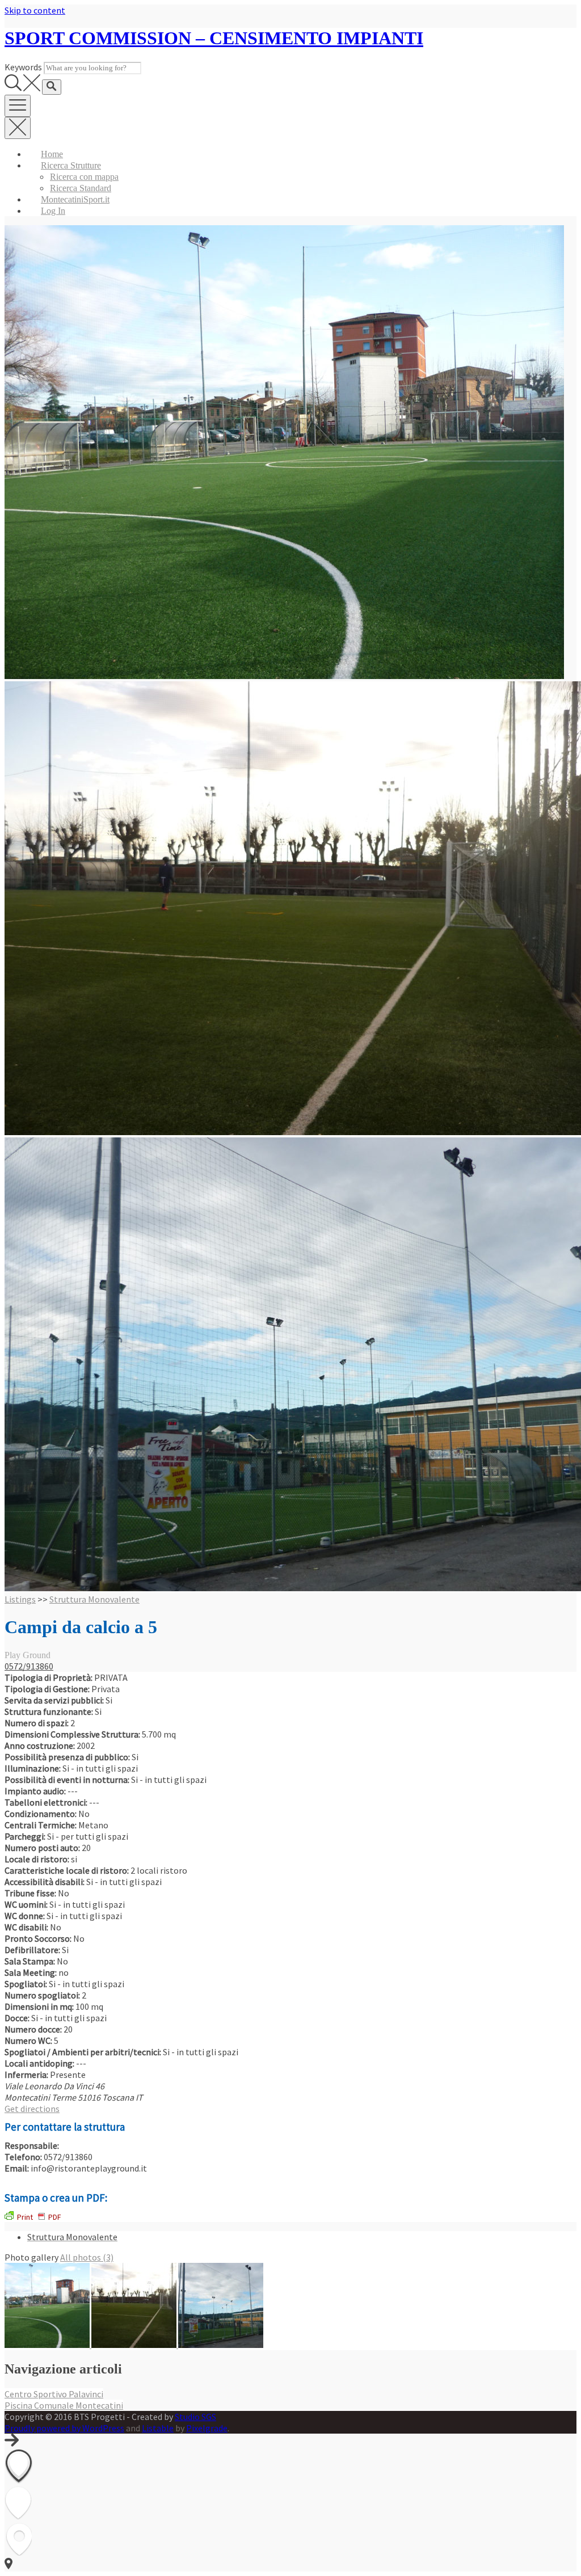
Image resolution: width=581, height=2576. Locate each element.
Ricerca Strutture (71, 165)
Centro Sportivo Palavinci (54, 2394)
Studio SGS (195, 2417)
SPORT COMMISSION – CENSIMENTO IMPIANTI (214, 38)
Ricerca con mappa (84, 177)
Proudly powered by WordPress (64, 2428)
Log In (53, 211)
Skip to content (35, 10)
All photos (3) (87, 2257)
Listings (20, 1599)
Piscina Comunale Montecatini (64, 2405)
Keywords (23, 67)
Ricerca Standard (81, 188)
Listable (158, 2428)
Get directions (32, 2109)
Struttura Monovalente (94, 1599)
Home (52, 154)
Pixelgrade (207, 2428)
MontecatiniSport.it (75, 199)
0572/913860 (29, 1666)
